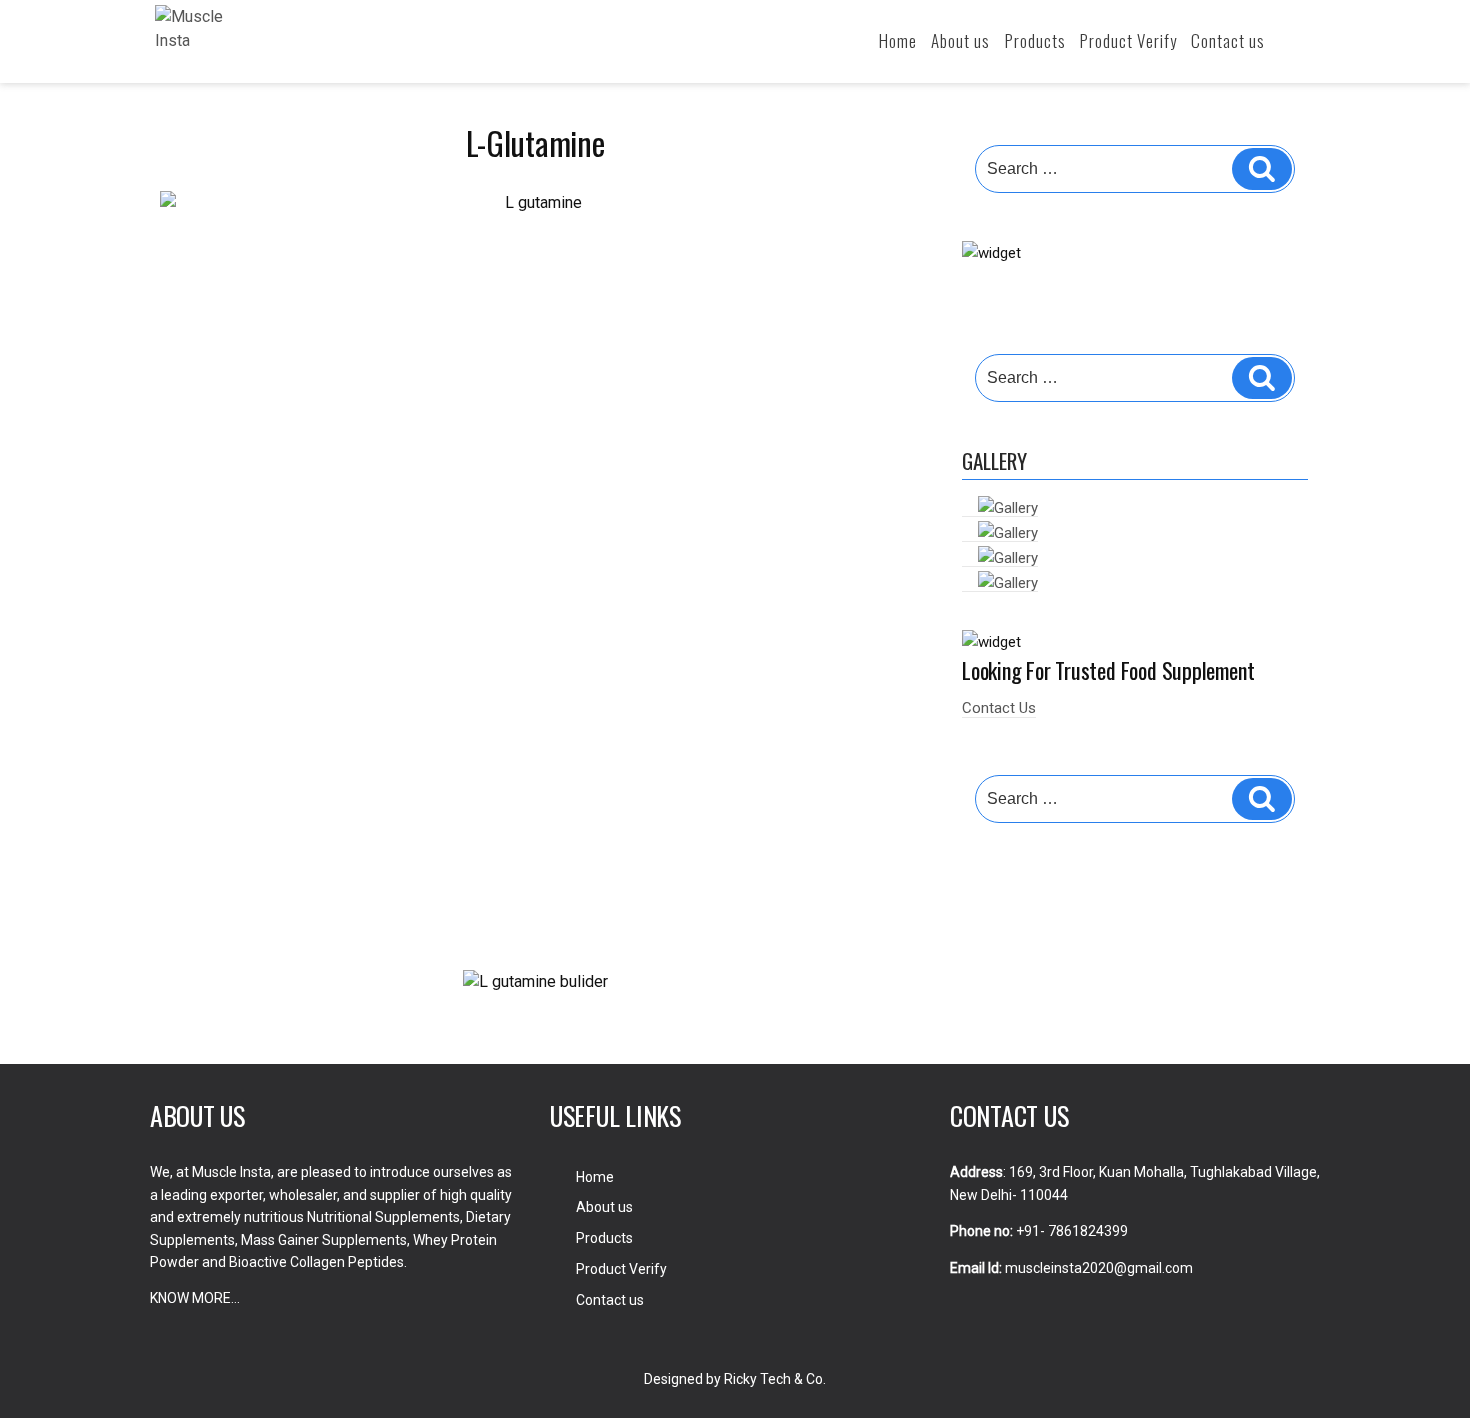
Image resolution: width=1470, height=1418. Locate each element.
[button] (179, 982)
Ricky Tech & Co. (775, 1379)
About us (960, 40)
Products (1035, 40)
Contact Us (999, 708)
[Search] (1262, 169)
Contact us (1228, 40)
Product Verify (1128, 40)
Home (898, 40)
